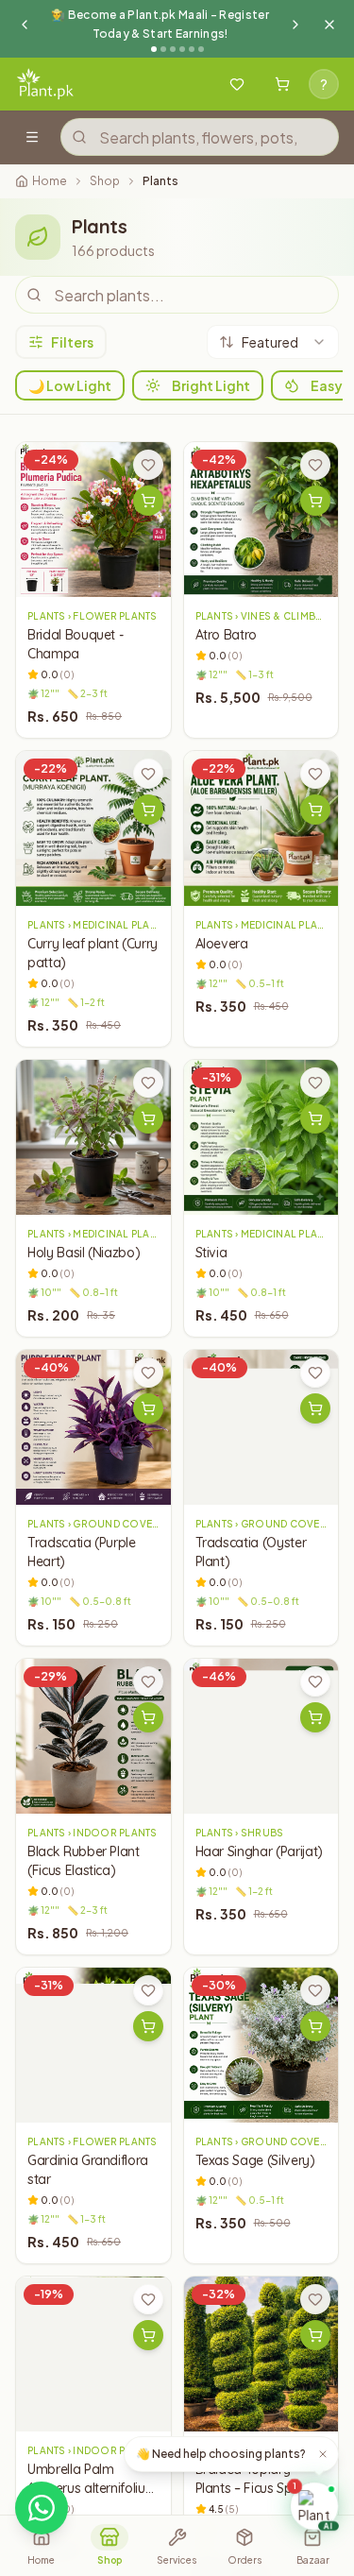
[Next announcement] (295, 25)
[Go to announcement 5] (192, 49)
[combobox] (273, 342)
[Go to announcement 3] (173, 49)
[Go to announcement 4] (182, 49)
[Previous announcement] (25, 25)
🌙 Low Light (70, 385)
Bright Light (211, 385)
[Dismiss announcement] (329, 25)
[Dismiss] (323, 2454)
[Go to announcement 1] (154, 49)
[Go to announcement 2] (163, 49)
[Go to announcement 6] (201, 49)
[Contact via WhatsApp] (42, 2508)
